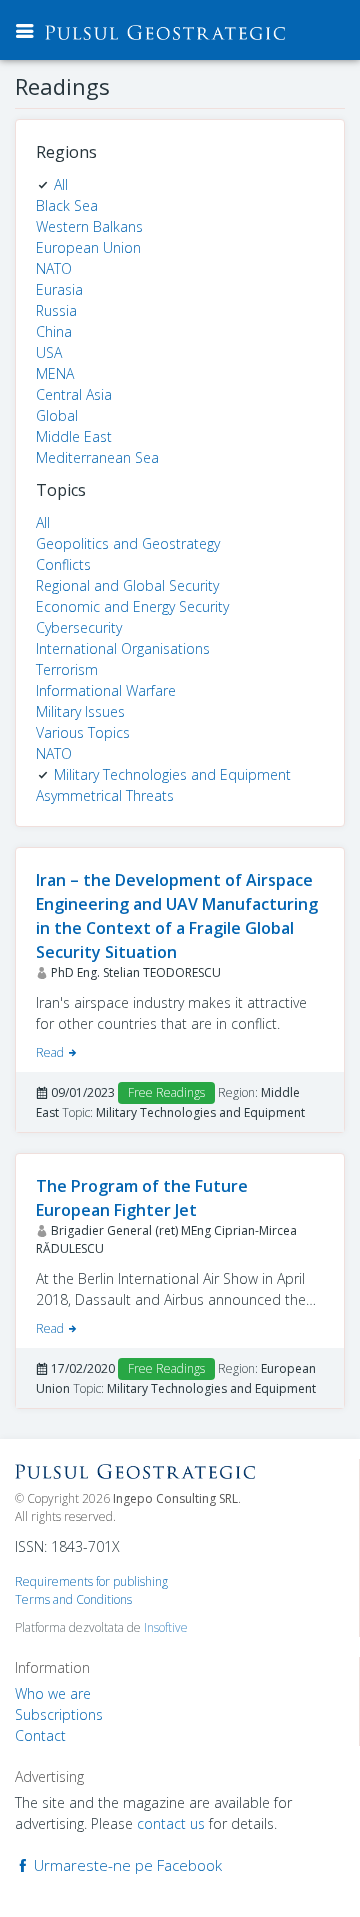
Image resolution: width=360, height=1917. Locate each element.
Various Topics (83, 732)
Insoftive (166, 1627)
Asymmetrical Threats (105, 795)
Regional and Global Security (127, 585)
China (54, 331)
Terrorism (67, 669)
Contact (40, 1735)
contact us (171, 1823)
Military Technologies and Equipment (172, 774)
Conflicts (63, 564)
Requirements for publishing (91, 1581)
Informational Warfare (106, 690)
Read (51, 1052)
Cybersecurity (79, 627)
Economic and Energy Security (132, 606)
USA (49, 352)
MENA (55, 373)
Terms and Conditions (73, 1599)
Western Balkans (89, 226)
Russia (56, 310)
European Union (88, 247)
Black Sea (67, 205)
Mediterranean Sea (97, 457)
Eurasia (59, 289)
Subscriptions (59, 1714)
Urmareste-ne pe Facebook (126, 1865)
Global (57, 415)
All (61, 184)
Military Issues (80, 711)
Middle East (74, 436)
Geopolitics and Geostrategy (128, 543)
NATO (54, 268)
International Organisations (123, 648)
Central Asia (74, 394)
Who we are (53, 1693)
